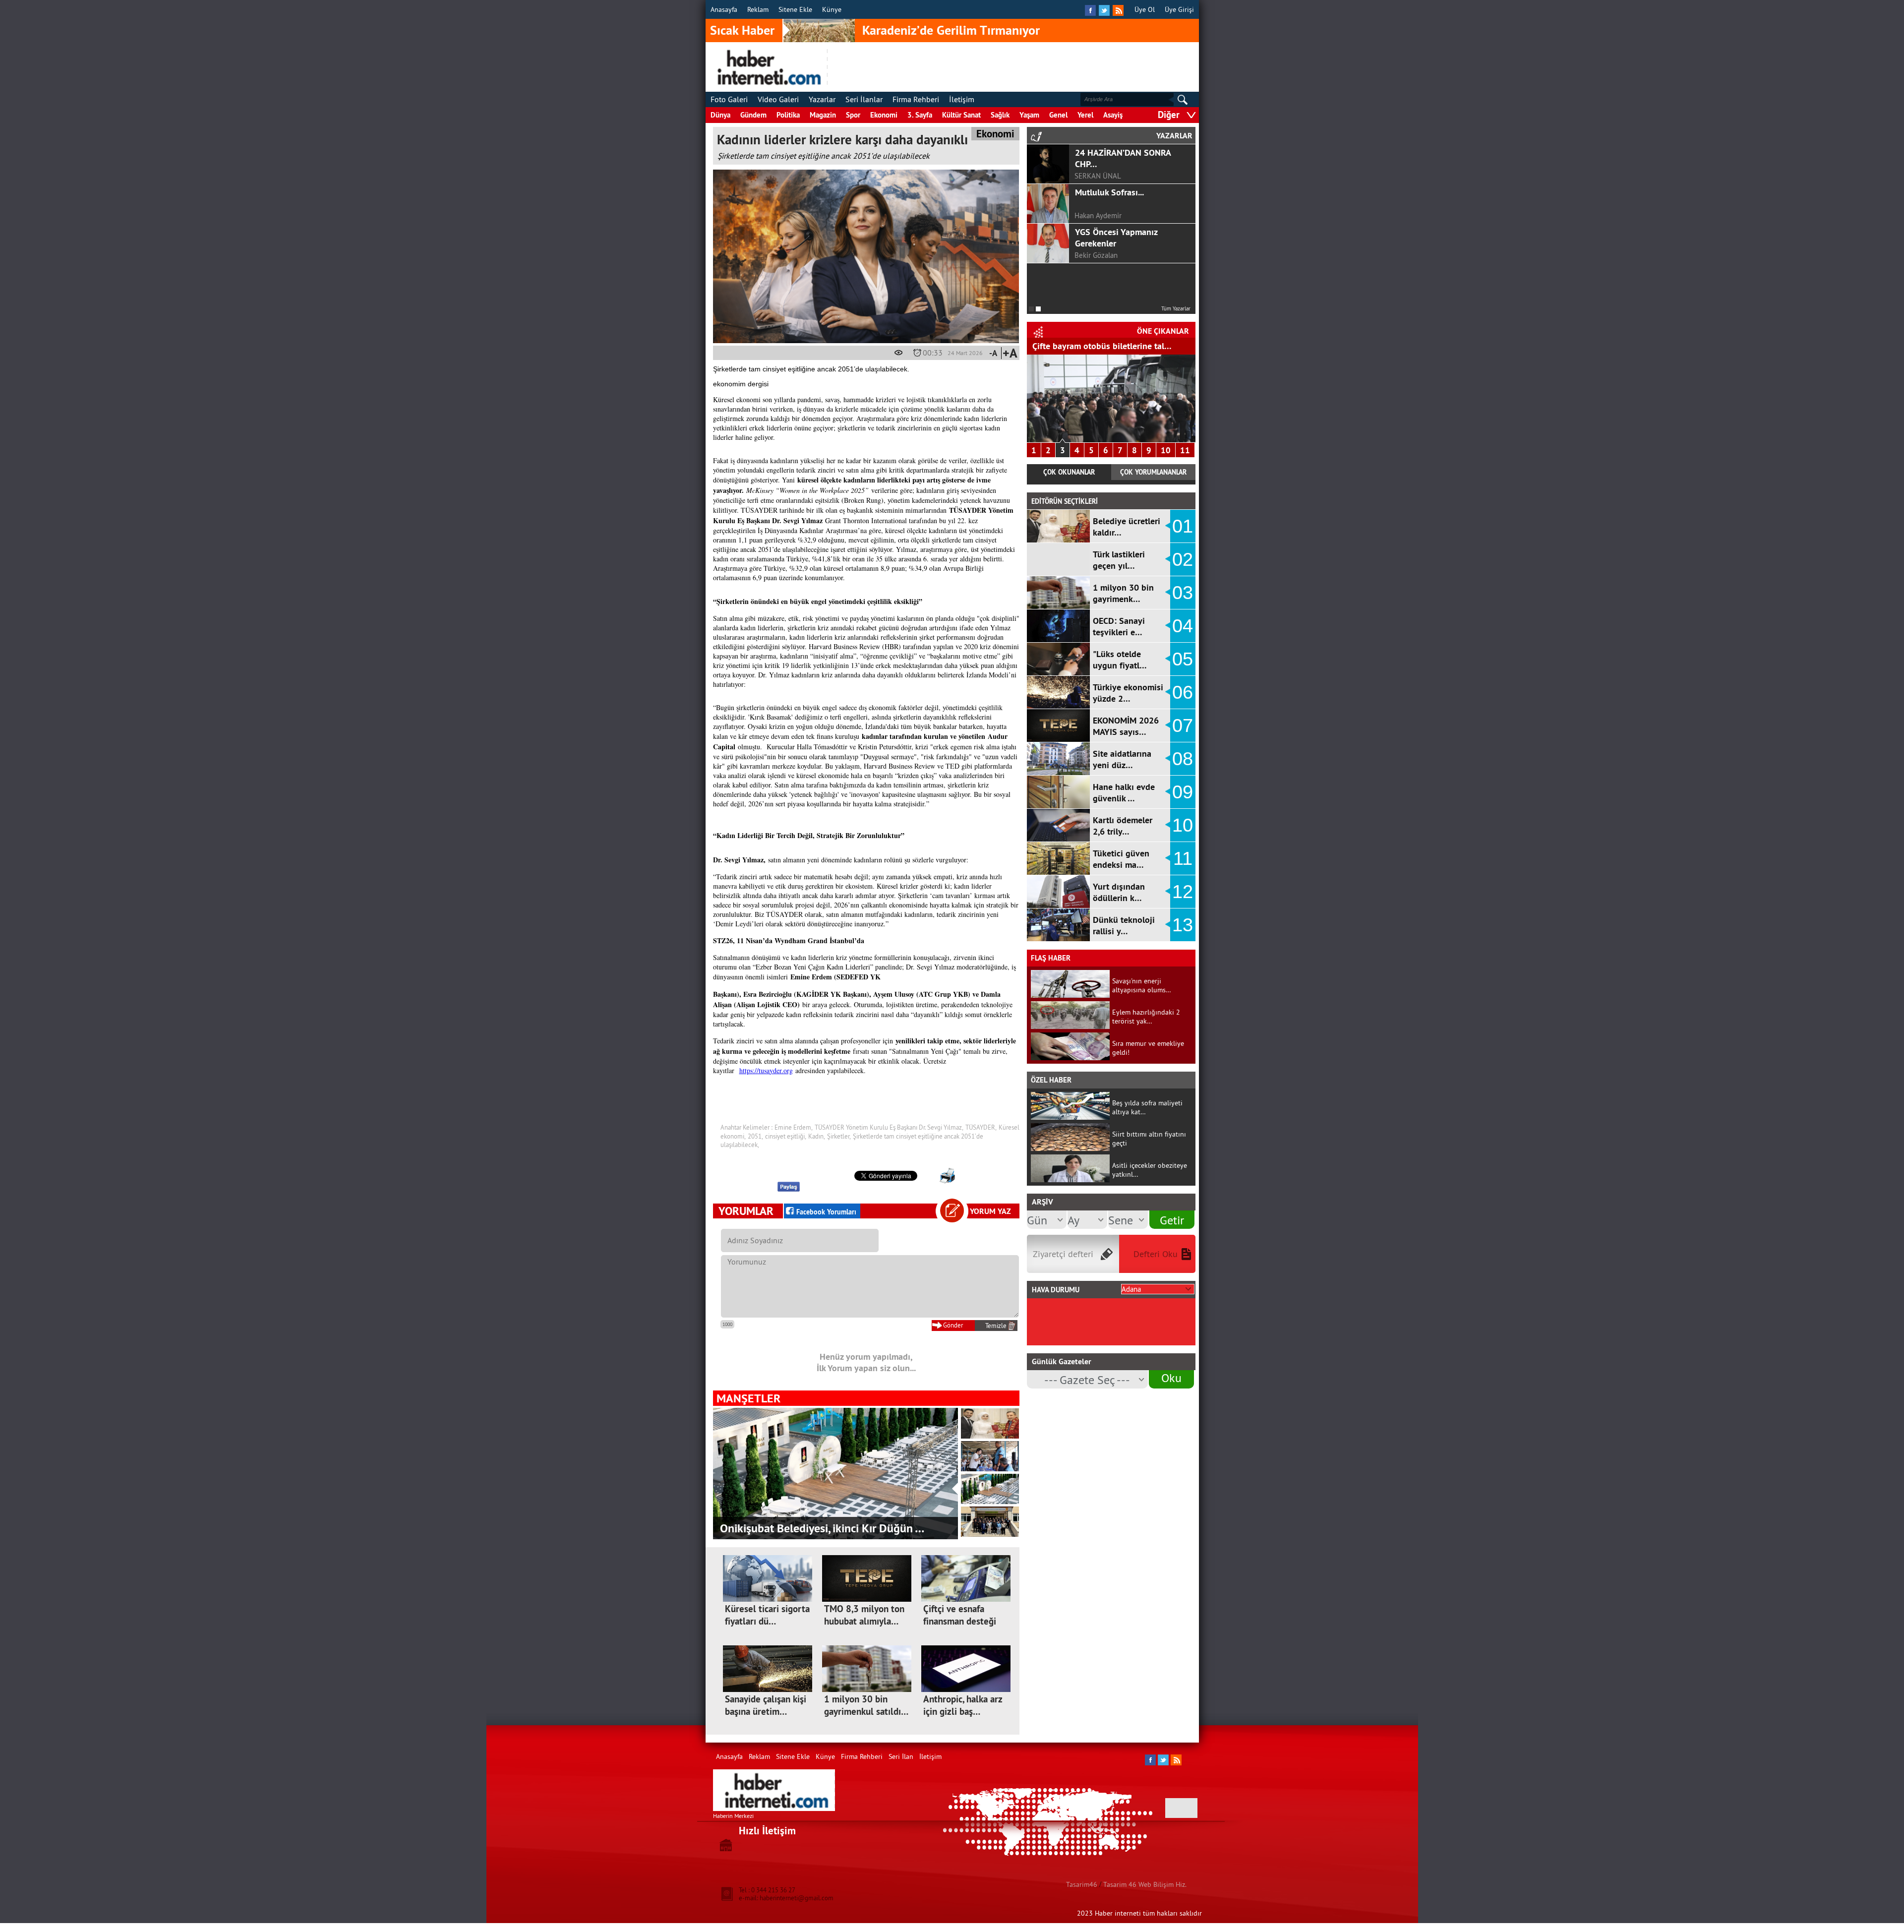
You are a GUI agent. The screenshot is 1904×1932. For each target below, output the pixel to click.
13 (1183, 925)
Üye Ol (1145, 9)
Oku (1171, 1378)
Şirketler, (839, 1136)
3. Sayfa (920, 115)
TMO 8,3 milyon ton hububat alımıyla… (864, 1615)
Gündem (753, 115)
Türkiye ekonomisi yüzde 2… (1128, 693)
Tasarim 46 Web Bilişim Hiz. (1145, 1884)
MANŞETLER (748, 1398)
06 (1183, 692)
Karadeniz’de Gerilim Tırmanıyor (951, 30)
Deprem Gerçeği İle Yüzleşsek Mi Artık (1111, 238)
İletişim (962, 99)
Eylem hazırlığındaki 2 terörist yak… (1146, 1017)
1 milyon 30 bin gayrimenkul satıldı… (866, 1705)
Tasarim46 (1082, 1884)
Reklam (758, 9)
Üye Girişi (1179, 9)
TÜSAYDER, (981, 1127)
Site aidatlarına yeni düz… (1122, 759)
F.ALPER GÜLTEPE (1103, 176)
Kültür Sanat (961, 115)
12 (1183, 892)
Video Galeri (778, 99)
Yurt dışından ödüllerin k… (1119, 892)
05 (1183, 659)
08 (1183, 759)
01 (1183, 526)
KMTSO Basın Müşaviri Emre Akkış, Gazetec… (833, 1528)
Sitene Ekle (795, 9)
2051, (755, 1136)
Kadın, (817, 1136)
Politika (788, 115)
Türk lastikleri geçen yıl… (1119, 560)
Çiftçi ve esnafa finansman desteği (960, 1615)
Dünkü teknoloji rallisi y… (1124, 925)
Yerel (1085, 115)
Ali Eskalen (1092, 255)
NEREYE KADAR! (1106, 272)
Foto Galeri (729, 99)
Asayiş (1113, 115)
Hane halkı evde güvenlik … (1124, 792)
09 (1183, 792)
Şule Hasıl (1090, 215)
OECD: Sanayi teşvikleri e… (1119, 626)
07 (1183, 725)
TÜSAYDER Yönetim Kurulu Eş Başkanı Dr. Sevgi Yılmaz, (889, 1127)
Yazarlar (822, 99)
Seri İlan (901, 1756)
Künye (832, 9)
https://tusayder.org (766, 1070)
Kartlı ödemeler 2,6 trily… (1123, 826)
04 (1183, 626)
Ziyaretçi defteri (1063, 1254)
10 (1166, 450)
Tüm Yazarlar (1176, 308)
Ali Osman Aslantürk (1106, 295)
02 (1183, 559)
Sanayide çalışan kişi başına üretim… (766, 1705)
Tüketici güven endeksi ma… (1121, 859)
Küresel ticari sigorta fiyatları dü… (767, 1615)
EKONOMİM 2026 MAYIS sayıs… (1126, 726)
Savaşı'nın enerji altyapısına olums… (1142, 985)
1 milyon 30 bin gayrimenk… (1123, 593)
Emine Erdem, (794, 1127)
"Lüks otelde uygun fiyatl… (1120, 660)
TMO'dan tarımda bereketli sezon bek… (1108, 346)
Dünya (720, 115)
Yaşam (1029, 115)
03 (1183, 593)
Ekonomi (884, 115)
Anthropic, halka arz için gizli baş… (963, 1705)
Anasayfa (724, 9)
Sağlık (1000, 115)
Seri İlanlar (864, 99)
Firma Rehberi (916, 99)
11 (1185, 450)
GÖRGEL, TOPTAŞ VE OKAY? (1127, 152)
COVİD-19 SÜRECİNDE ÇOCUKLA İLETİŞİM (1117, 198)
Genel (1058, 115)
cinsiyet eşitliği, (786, 1136)
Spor (853, 115)
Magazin (823, 115)
